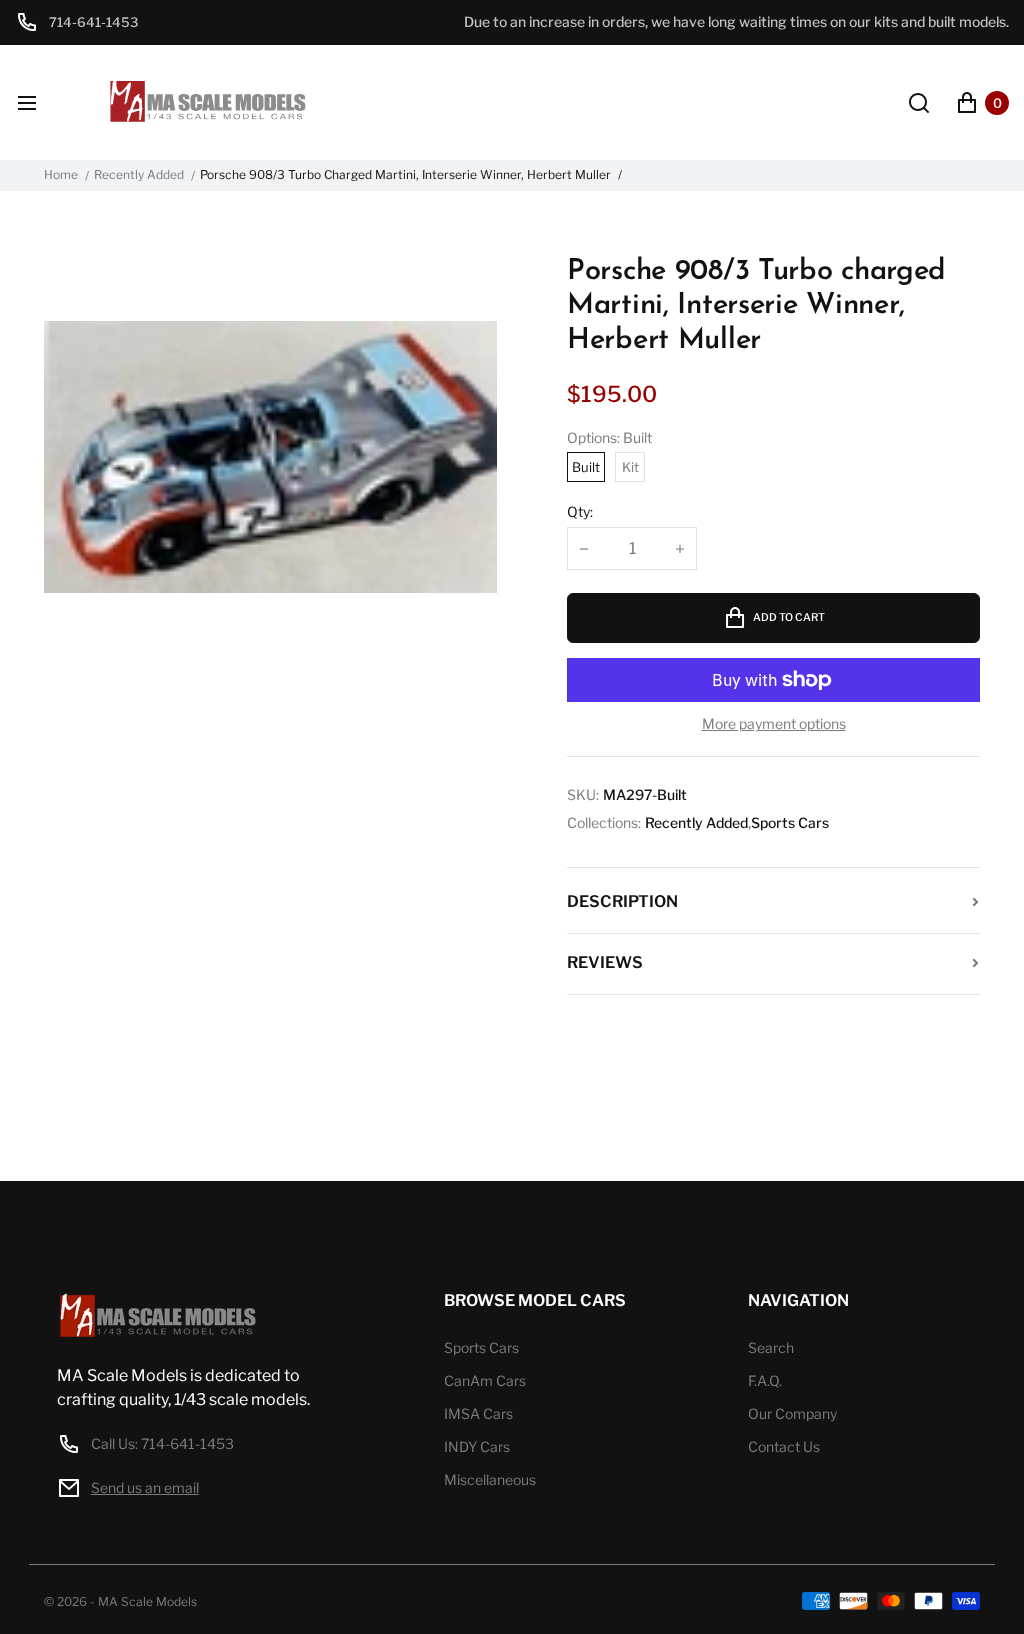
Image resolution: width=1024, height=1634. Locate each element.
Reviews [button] (605, 962)
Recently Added (139, 175)
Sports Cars (790, 823)
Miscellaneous (490, 1479)
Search (771, 1347)
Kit (630, 467)
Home (61, 175)
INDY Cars (477, 1446)
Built (586, 467)
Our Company (792, 1413)
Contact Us (784, 1446)
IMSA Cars (478, 1413)
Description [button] (622, 901)
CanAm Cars (485, 1380)
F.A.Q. (765, 1380)
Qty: (580, 511)
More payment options (774, 724)
